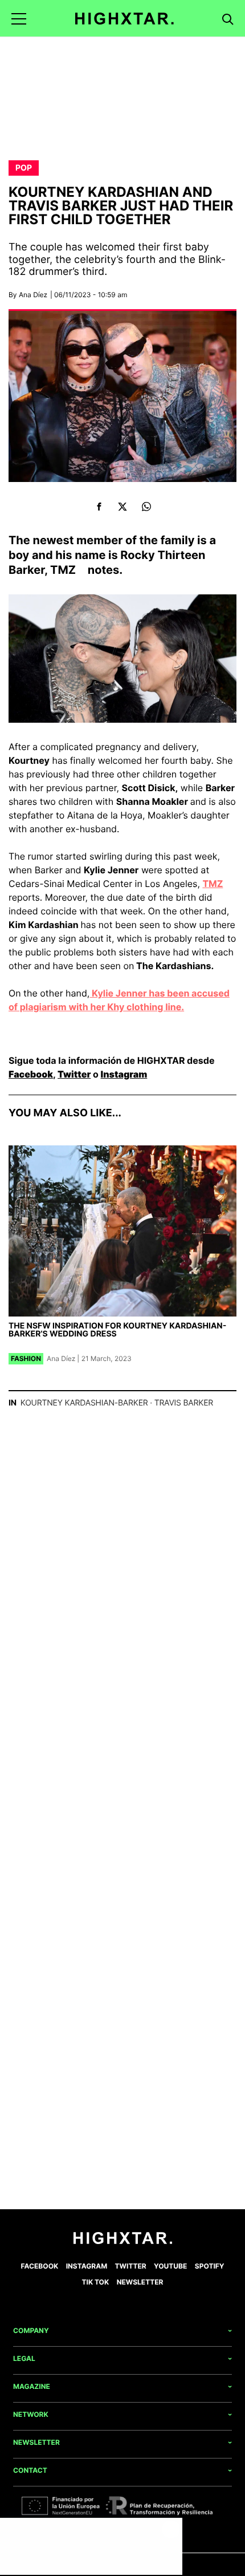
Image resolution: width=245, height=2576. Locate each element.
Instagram (124, 1074)
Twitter (74, 1074)
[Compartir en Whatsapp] (146, 507)
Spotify (210, 2266)
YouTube (170, 2266)
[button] (19, 19)
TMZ (63, 570)
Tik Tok (96, 2282)
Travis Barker (184, 1403)
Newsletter (140, 2282)
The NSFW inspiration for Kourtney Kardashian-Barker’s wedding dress (117, 1330)
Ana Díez (33, 295)
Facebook (31, 1074)
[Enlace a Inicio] (123, 2241)
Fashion (26, 1358)
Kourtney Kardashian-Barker (84, 1403)
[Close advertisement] (171, 2529)
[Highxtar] (124, 19)
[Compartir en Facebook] (99, 507)
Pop (24, 168)
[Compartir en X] (123, 507)
